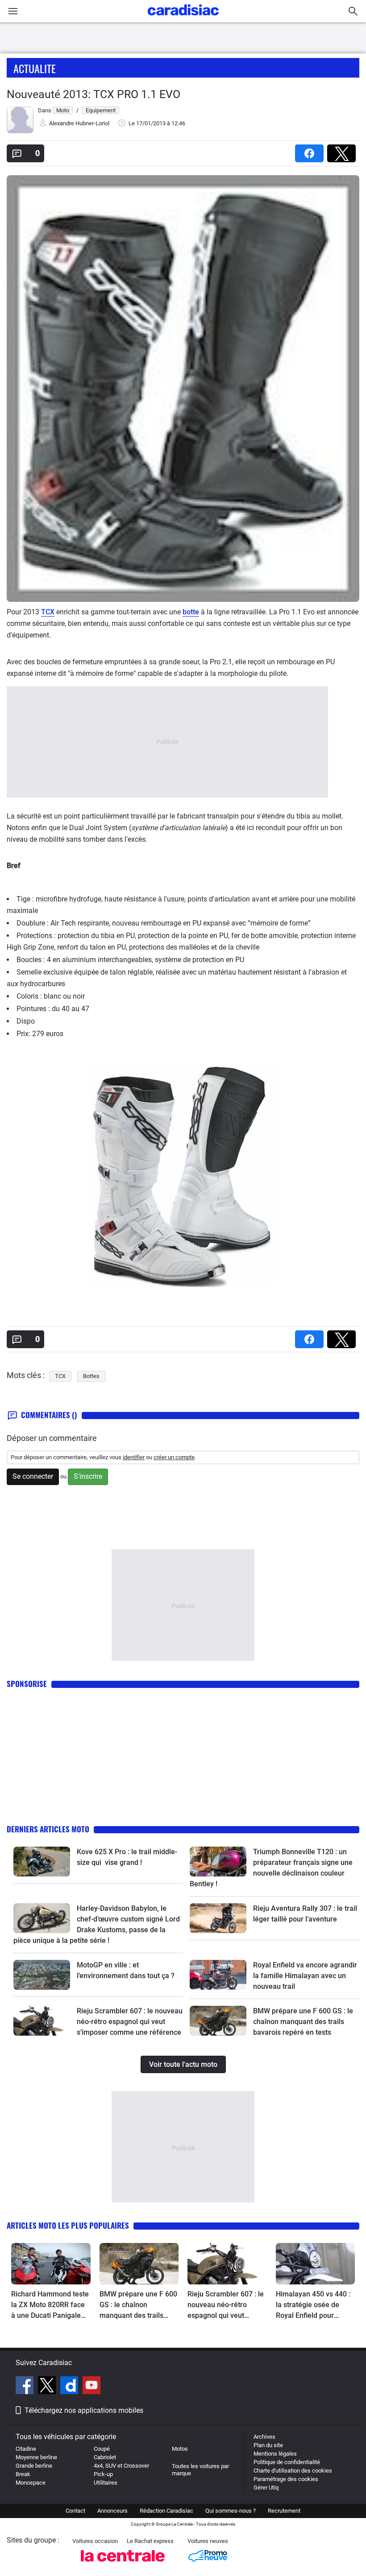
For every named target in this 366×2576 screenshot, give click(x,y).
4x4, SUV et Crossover (121, 2466)
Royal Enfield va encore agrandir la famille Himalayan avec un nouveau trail (305, 1976)
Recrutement (284, 2511)
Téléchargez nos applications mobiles (84, 2410)
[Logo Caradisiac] (183, 18)
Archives (264, 2437)
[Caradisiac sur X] (48, 2387)
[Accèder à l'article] (42, 1861)
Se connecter (33, 1476)
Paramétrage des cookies (286, 2479)
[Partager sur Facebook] (311, 150)
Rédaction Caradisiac (166, 2511)
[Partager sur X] (343, 150)
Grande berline (34, 2466)
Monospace (31, 2483)
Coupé (102, 2449)
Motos (180, 2449)
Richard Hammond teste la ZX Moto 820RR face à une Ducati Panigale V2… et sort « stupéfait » (50, 2305)
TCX (48, 612)
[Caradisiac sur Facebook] (26, 2387)
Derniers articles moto (48, 1829)
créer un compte (174, 1457)
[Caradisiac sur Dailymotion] (70, 2387)
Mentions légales (275, 2454)
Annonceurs (112, 2511)
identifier (134, 1457)
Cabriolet (105, 2457)
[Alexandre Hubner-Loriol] (20, 131)
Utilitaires (106, 2483)
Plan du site (268, 2445)
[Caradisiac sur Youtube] (91, 2387)
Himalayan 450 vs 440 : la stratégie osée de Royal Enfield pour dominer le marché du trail (313, 2305)
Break (23, 2474)
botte (191, 612)
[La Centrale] (123, 2564)
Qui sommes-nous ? (231, 2511)
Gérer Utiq (266, 2488)
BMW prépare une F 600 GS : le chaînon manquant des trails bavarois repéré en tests (303, 2022)
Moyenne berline (36, 2457)
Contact (75, 2511)
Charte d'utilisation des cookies (293, 2471)
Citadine (26, 2449)
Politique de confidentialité (287, 2462)
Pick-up (103, 2474)
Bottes (91, 1376)
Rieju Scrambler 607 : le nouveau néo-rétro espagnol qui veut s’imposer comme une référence (130, 2022)
